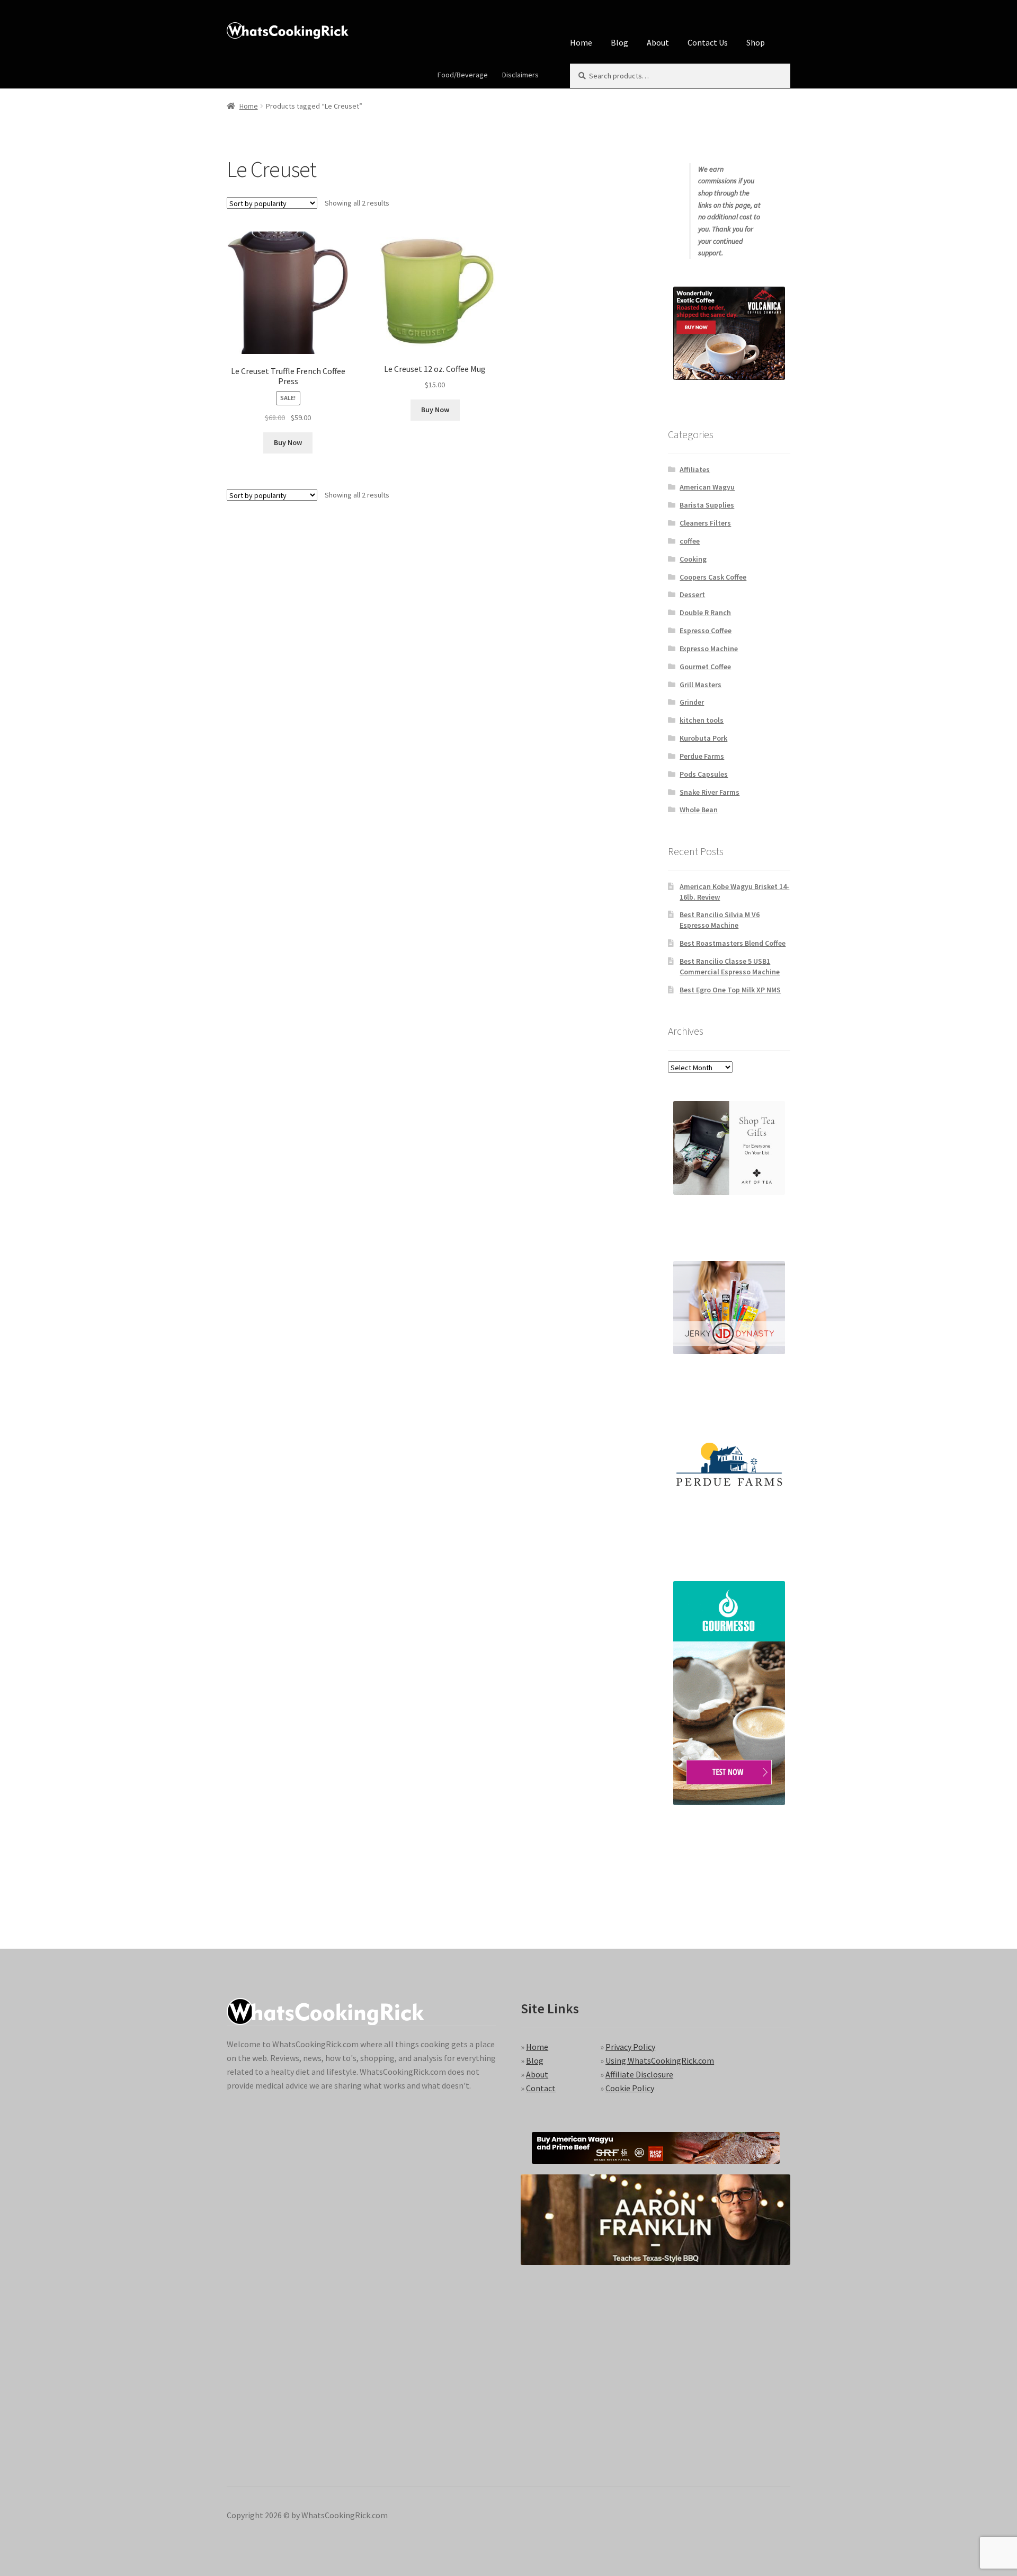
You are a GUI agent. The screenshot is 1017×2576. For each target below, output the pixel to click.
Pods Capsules (704, 774)
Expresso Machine (709, 649)
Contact (541, 2088)
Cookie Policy (630, 2088)
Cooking (693, 559)
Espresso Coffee (706, 630)
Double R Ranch (705, 612)
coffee (690, 541)
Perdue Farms (702, 756)
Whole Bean (699, 810)
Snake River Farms (710, 792)
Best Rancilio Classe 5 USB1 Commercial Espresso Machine (730, 966)
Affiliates (695, 469)
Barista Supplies (707, 505)
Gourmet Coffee (705, 667)
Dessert (692, 594)
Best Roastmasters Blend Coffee (733, 943)
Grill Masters (701, 685)
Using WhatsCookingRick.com (660, 2060)
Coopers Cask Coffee (713, 577)
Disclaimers (520, 75)
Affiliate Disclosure (639, 2074)
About (658, 42)
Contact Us (708, 42)
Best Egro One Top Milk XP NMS (730, 990)
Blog (619, 42)
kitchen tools (702, 720)
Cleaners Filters (705, 523)
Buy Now (288, 442)
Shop (756, 42)
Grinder (692, 702)
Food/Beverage (463, 75)
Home (581, 42)
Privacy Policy (630, 2047)
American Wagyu (707, 487)
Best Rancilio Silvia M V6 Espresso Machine (720, 920)
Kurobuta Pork (703, 738)
